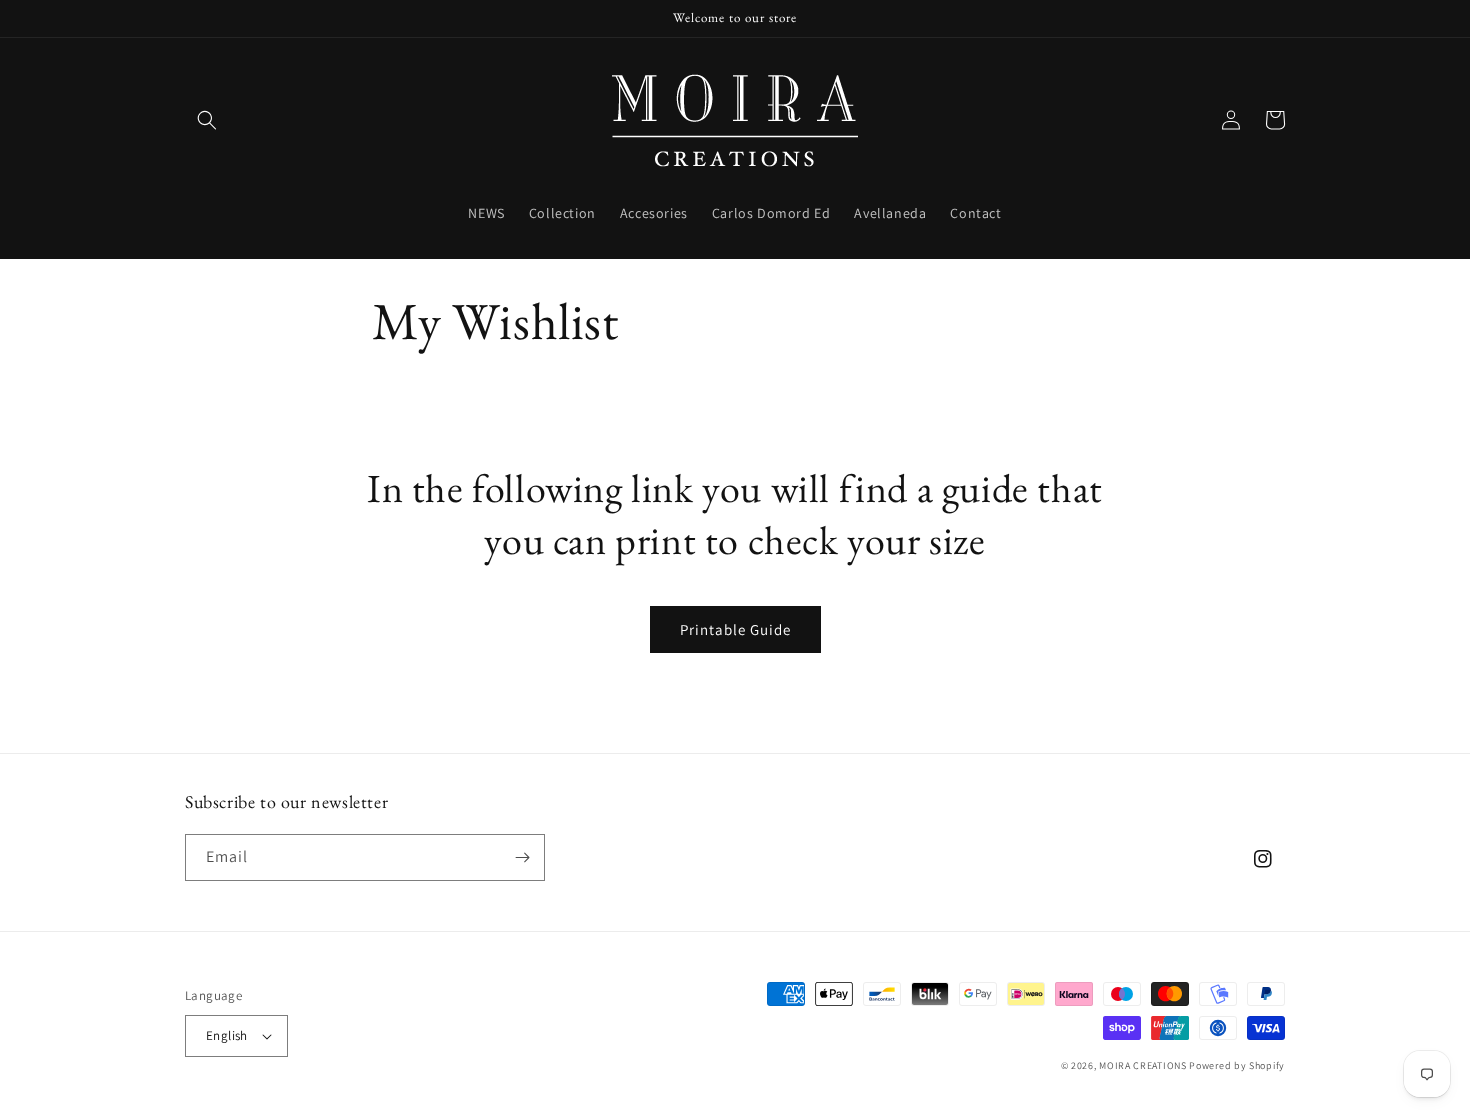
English (227, 1035)
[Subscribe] (522, 857)
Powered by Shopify (1237, 1065)
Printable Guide (735, 629)
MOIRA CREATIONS (1143, 1065)
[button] (207, 120)
